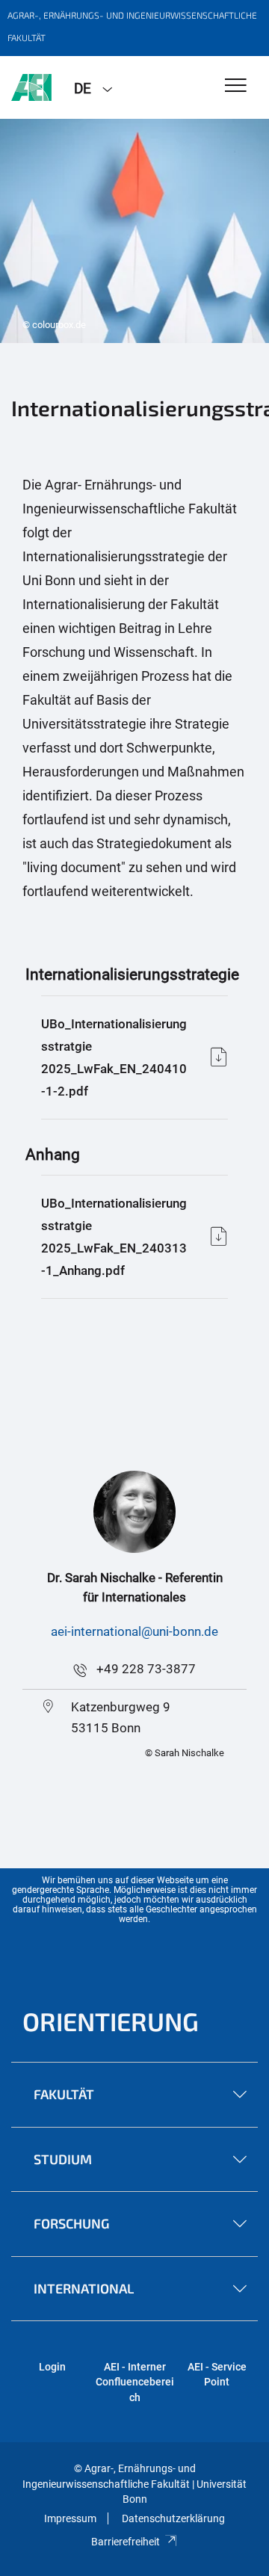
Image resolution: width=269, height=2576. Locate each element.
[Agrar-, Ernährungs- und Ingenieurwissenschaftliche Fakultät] (31, 87)
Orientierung (111, 2021)
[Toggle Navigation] (236, 86)
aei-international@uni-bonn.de (134, 1631)
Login (52, 2367)
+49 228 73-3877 (146, 1669)
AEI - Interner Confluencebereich (135, 2382)
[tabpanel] (134, 231)
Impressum (70, 2518)
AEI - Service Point (217, 2374)
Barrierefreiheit (126, 2542)
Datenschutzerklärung (173, 2518)
